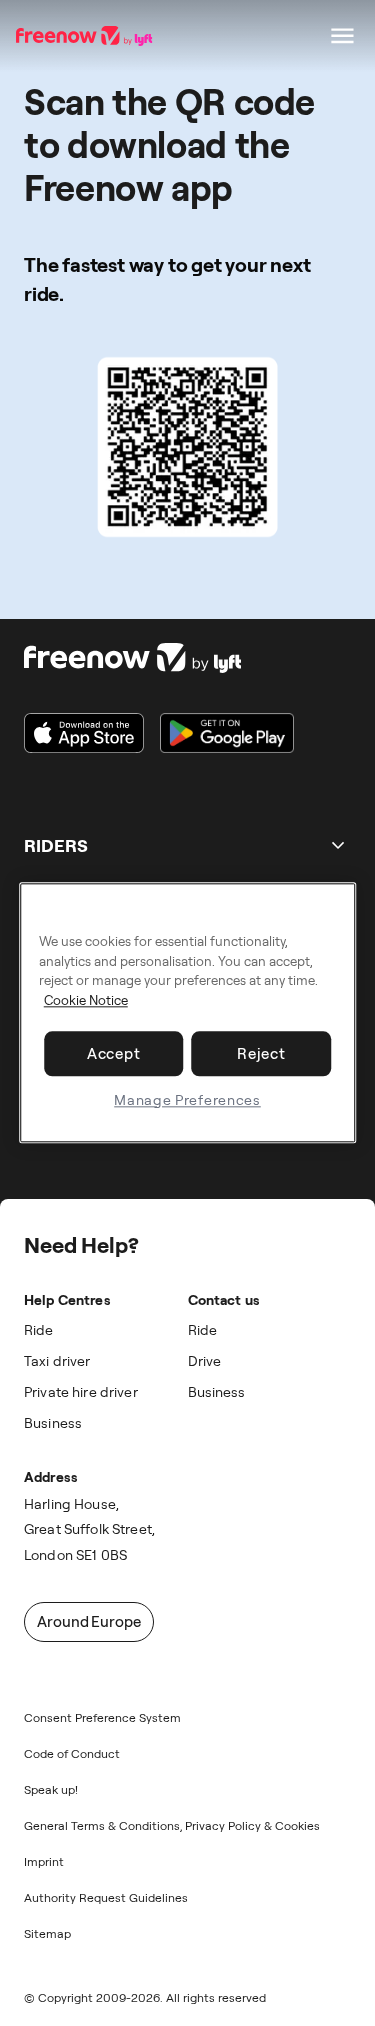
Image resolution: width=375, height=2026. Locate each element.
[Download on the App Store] (84, 733)
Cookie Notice (86, 1000)
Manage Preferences (187, 1099)
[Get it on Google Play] (227, 733)
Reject (261, 1053)
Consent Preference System (102, 1717)
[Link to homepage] (159, 658)
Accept (114, 1053)
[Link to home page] (86, 35)
